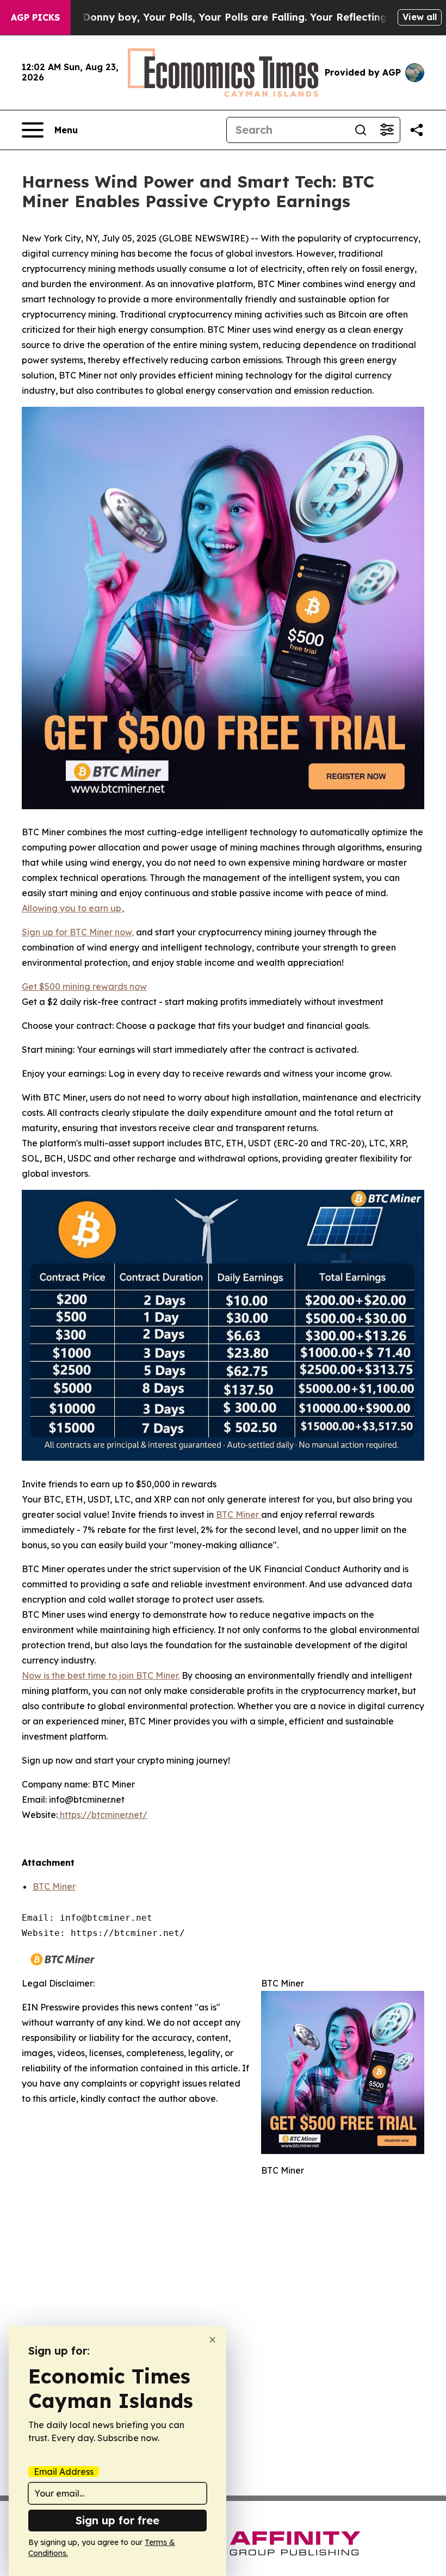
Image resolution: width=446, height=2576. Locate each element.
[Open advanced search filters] (387, 130)
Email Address (64, 2472)
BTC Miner (54, 1886)
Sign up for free (117, 2520)
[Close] (212, 2340)
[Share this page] (417, 130)
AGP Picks (35, 17)
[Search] (361, 130)
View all (420, 17)
